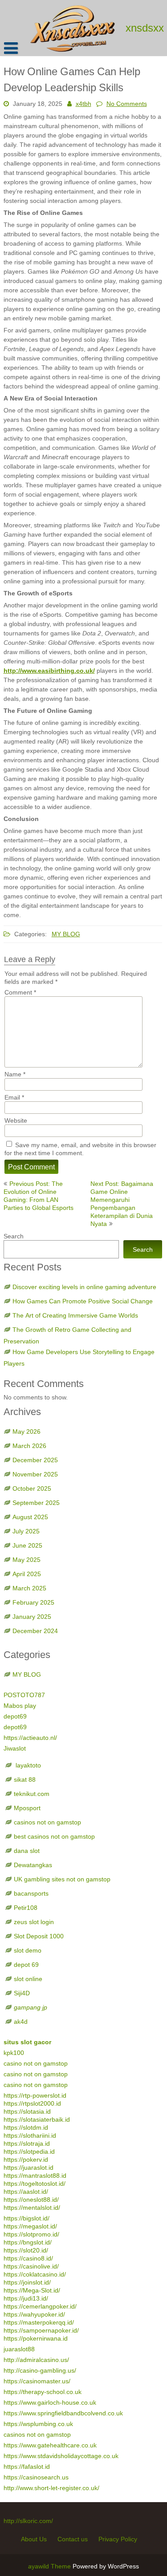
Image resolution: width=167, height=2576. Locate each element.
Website (16, 1120)
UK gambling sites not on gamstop (62, 1879)
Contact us (73, 2539)
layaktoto (27, 1765)
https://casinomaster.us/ (37, 2381)
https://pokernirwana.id (36, 2338)
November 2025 (35, 1474)
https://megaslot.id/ (30, 2226)
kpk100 (15, 2053)
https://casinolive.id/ (31, 2266)
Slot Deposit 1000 (39, 1936)
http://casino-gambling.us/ (40, 2370)
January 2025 (32, 1617)
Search (14, 1236)
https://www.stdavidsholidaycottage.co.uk (61, 2456)
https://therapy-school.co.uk (43, 2392)
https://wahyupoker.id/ (34, 2314)
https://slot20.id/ (26, 2250)
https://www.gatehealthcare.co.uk (50, 2445)
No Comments (127, 104)
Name (15, 1074)
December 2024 (35, 1631)
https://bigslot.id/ (26, 2218)
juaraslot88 (19, 2349)
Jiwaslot (15, 1748)
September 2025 (36, 1503)
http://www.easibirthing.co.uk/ (49, 671)
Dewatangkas (33, 1865)
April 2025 (27, 1574)
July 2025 (26, 1531)
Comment (20, 992)
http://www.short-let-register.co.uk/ (51, 2488)
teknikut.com (32, 1794)
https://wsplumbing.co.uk (38, 2424)
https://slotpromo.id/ (31, 2234)
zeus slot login (34, 1922)
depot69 (15, 1716)
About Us (34, 2539)
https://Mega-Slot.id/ (32, 2290)
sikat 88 (25, 1779)
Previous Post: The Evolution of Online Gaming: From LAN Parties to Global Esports (39, 1196)
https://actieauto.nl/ (30, 1738)
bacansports (32, 1893)
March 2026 (29, 1446)
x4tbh (83, 104)
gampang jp (31, 2007)
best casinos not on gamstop (54, 1836)
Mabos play (20, 1706)
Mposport (27, 1808)
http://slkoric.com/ (28, 2521)
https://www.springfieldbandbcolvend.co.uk (63, 2413)
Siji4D (22, 1993)
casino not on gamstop (36, 2063)
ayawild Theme (50, 2566)
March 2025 (29, 1588)
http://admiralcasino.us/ (36, 2360)
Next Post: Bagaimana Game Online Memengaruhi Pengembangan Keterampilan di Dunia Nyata (122, 1204)
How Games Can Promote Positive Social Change (83, 1301)
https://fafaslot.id (27, 2467)
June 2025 (27, 1545)
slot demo (28, 1950)
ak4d (21, 2022)
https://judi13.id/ (26, 2298)
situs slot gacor (27, 2042)
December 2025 (35, 1460)
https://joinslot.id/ (27, 2282)
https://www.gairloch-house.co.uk (50, 2402)
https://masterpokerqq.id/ (39, 2322)
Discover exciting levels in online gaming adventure (84, 1287)
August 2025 (30, 1517)
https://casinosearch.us (36, 2477)
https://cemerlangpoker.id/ (40, 2306)
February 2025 (33, 1602)
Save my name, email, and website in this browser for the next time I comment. (80, 1149)
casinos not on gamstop (47, 1822)
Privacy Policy (118, 2539)
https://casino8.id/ (28, 2258)
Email (14, 1097)
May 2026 (26, 1432)
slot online (28, 1979)
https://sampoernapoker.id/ (41, 2330)
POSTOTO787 (24, 1695)
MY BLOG (66, 934)
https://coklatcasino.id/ (35, 2274)
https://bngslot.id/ (28, 2242)
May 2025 (26, 1560)
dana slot (27, 1851)
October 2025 (32, 1488)
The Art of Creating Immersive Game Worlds (75, 1315)
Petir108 (26, 1908)
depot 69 (26, 1965)
